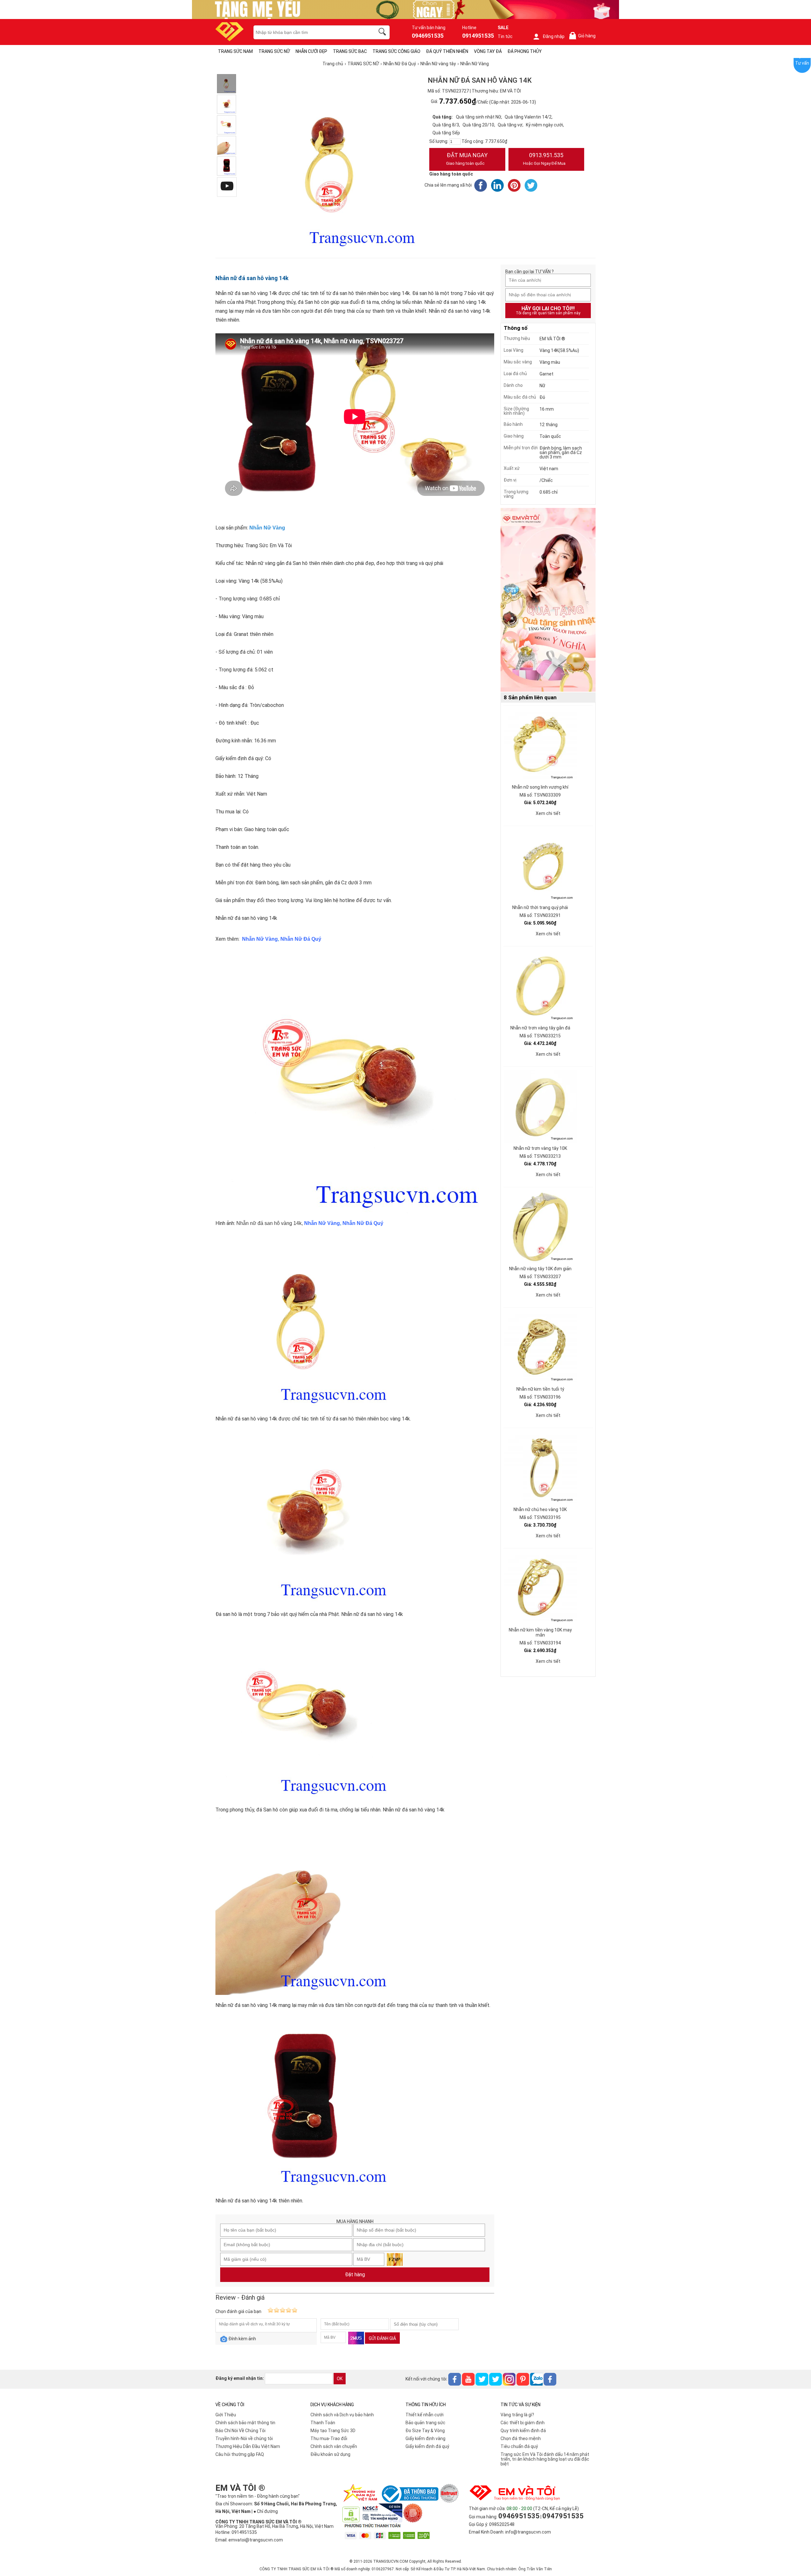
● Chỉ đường (266, 2511)
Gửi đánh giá (382, 2338)
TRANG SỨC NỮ (274, 51)
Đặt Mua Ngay (467, 159)
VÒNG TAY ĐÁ (488, 51)
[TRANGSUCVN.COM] (230, 39)
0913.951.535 (544, 159)
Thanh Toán (323, 2423)
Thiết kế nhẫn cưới (425, 2415)
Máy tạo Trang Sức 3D (333, 2431)
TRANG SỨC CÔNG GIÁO (396, 51)
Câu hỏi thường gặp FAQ (240, 2454)
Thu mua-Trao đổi (329, 2438)
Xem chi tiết (548, 813)
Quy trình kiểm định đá (523, 2431)
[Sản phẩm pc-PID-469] (548, 600)
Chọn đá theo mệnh (521, 2438)
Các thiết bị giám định (523, 2423)
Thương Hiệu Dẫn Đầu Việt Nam (248, 2446)
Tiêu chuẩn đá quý (519, 2446)
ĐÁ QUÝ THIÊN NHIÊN (447, 51)
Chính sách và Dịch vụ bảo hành (342, 2415)
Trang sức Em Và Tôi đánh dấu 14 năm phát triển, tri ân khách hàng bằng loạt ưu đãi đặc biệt (545, 2459)
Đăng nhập (554, 36)
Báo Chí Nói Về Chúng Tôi (240, 2431)
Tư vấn (802, 63)
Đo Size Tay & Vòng (425, 2431)
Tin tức (505, 36)
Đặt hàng (355, 2275)
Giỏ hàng (584, 36)
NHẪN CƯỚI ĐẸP (311, 51)
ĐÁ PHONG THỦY (525, 51)
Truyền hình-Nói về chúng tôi (244, 2438)
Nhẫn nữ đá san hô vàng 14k (252, 278)
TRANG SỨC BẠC (350, 51)
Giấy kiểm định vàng (425, 2438)
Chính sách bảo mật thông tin (245, 2423)
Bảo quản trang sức (425, 2423)
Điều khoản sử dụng (330, 2454)
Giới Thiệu (226, 2415)
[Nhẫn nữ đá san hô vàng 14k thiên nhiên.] (227, 166)
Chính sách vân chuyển (334, 2446)
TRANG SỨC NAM (235, 51)
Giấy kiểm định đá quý (427, 2446)
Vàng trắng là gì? (517, 2415)
